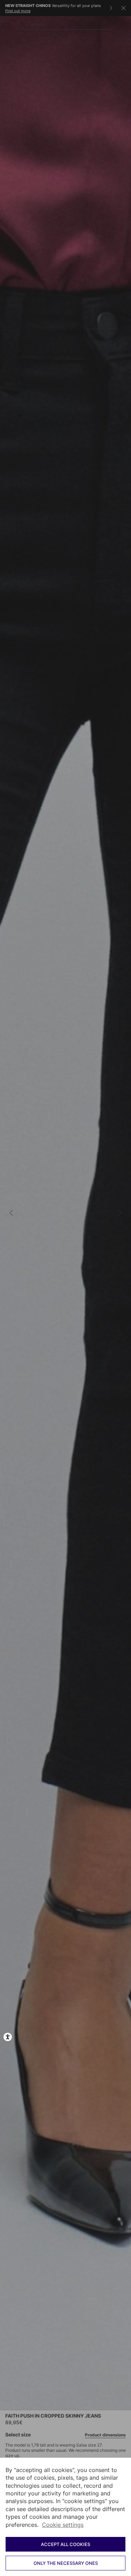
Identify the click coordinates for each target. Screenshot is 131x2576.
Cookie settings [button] (63, 2525)
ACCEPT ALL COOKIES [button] (65, 2544)
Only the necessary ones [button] (66, 2563)
